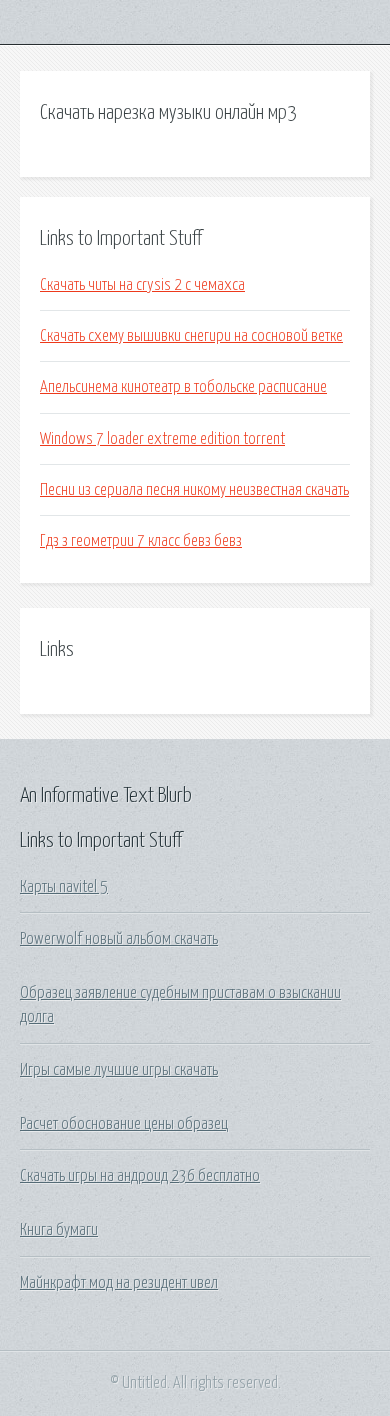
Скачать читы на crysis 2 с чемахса (142, 285)
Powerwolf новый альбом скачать (119, 939)
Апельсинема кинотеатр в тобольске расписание (183, 387)
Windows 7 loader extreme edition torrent (162, 439)
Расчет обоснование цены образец (124, 1124)
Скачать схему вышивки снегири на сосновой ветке (191, 336)
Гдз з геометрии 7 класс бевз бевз (141, 541)
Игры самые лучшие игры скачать (119, 1070)
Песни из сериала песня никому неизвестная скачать (194, 490)
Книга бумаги (59, 1230)
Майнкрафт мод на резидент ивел (119, 1283)
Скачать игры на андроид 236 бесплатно (140, 1176)
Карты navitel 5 (64, 887)
